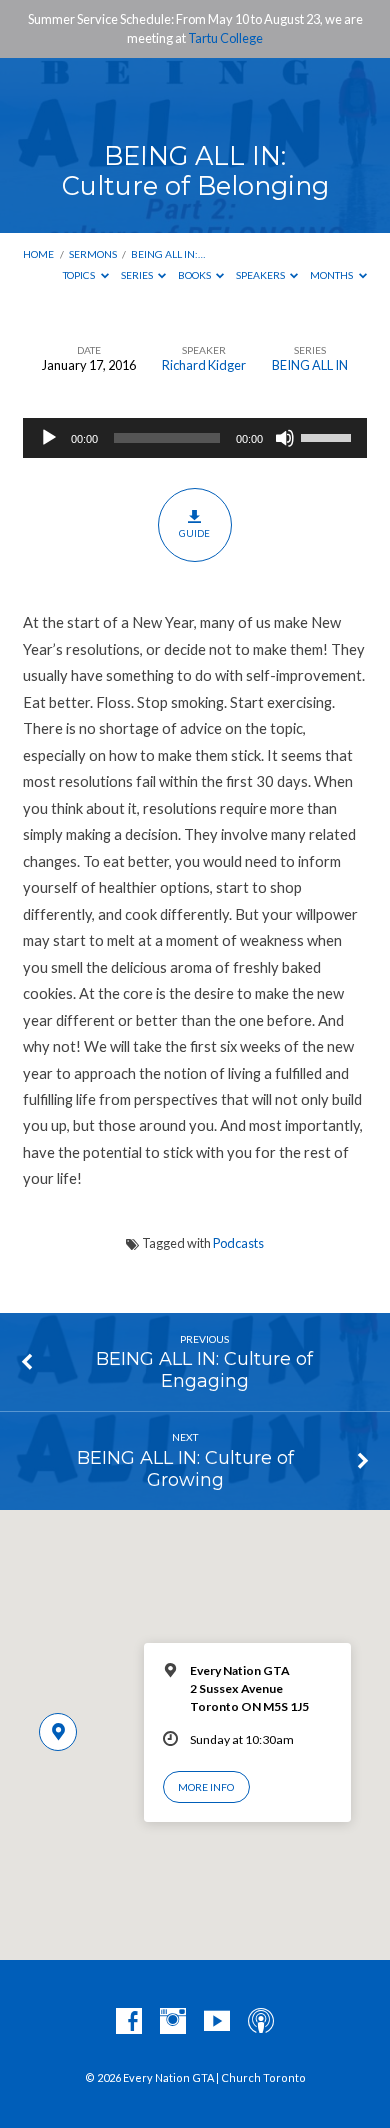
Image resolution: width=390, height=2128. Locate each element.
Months (332, 275)
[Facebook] (129, 2022)
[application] (194, 438)
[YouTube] (217, 2022)
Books (195, 275)
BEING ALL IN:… (168, 254)
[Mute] (285, 438)
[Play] (49, 438)
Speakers (261, 275)
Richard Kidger (204, 365)
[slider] (329, 436)
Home (38, 254)
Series (138, 275)
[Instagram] (173, 2022)
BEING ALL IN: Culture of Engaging (204, 1369)
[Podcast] (261, 2022)
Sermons (93, 254)
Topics (80, 275)
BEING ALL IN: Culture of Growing (185, 1468)
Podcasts (238, 1243)
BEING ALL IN (310, 365)
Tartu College (225, 38)
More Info (206, 1787)
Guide (194, 533)
